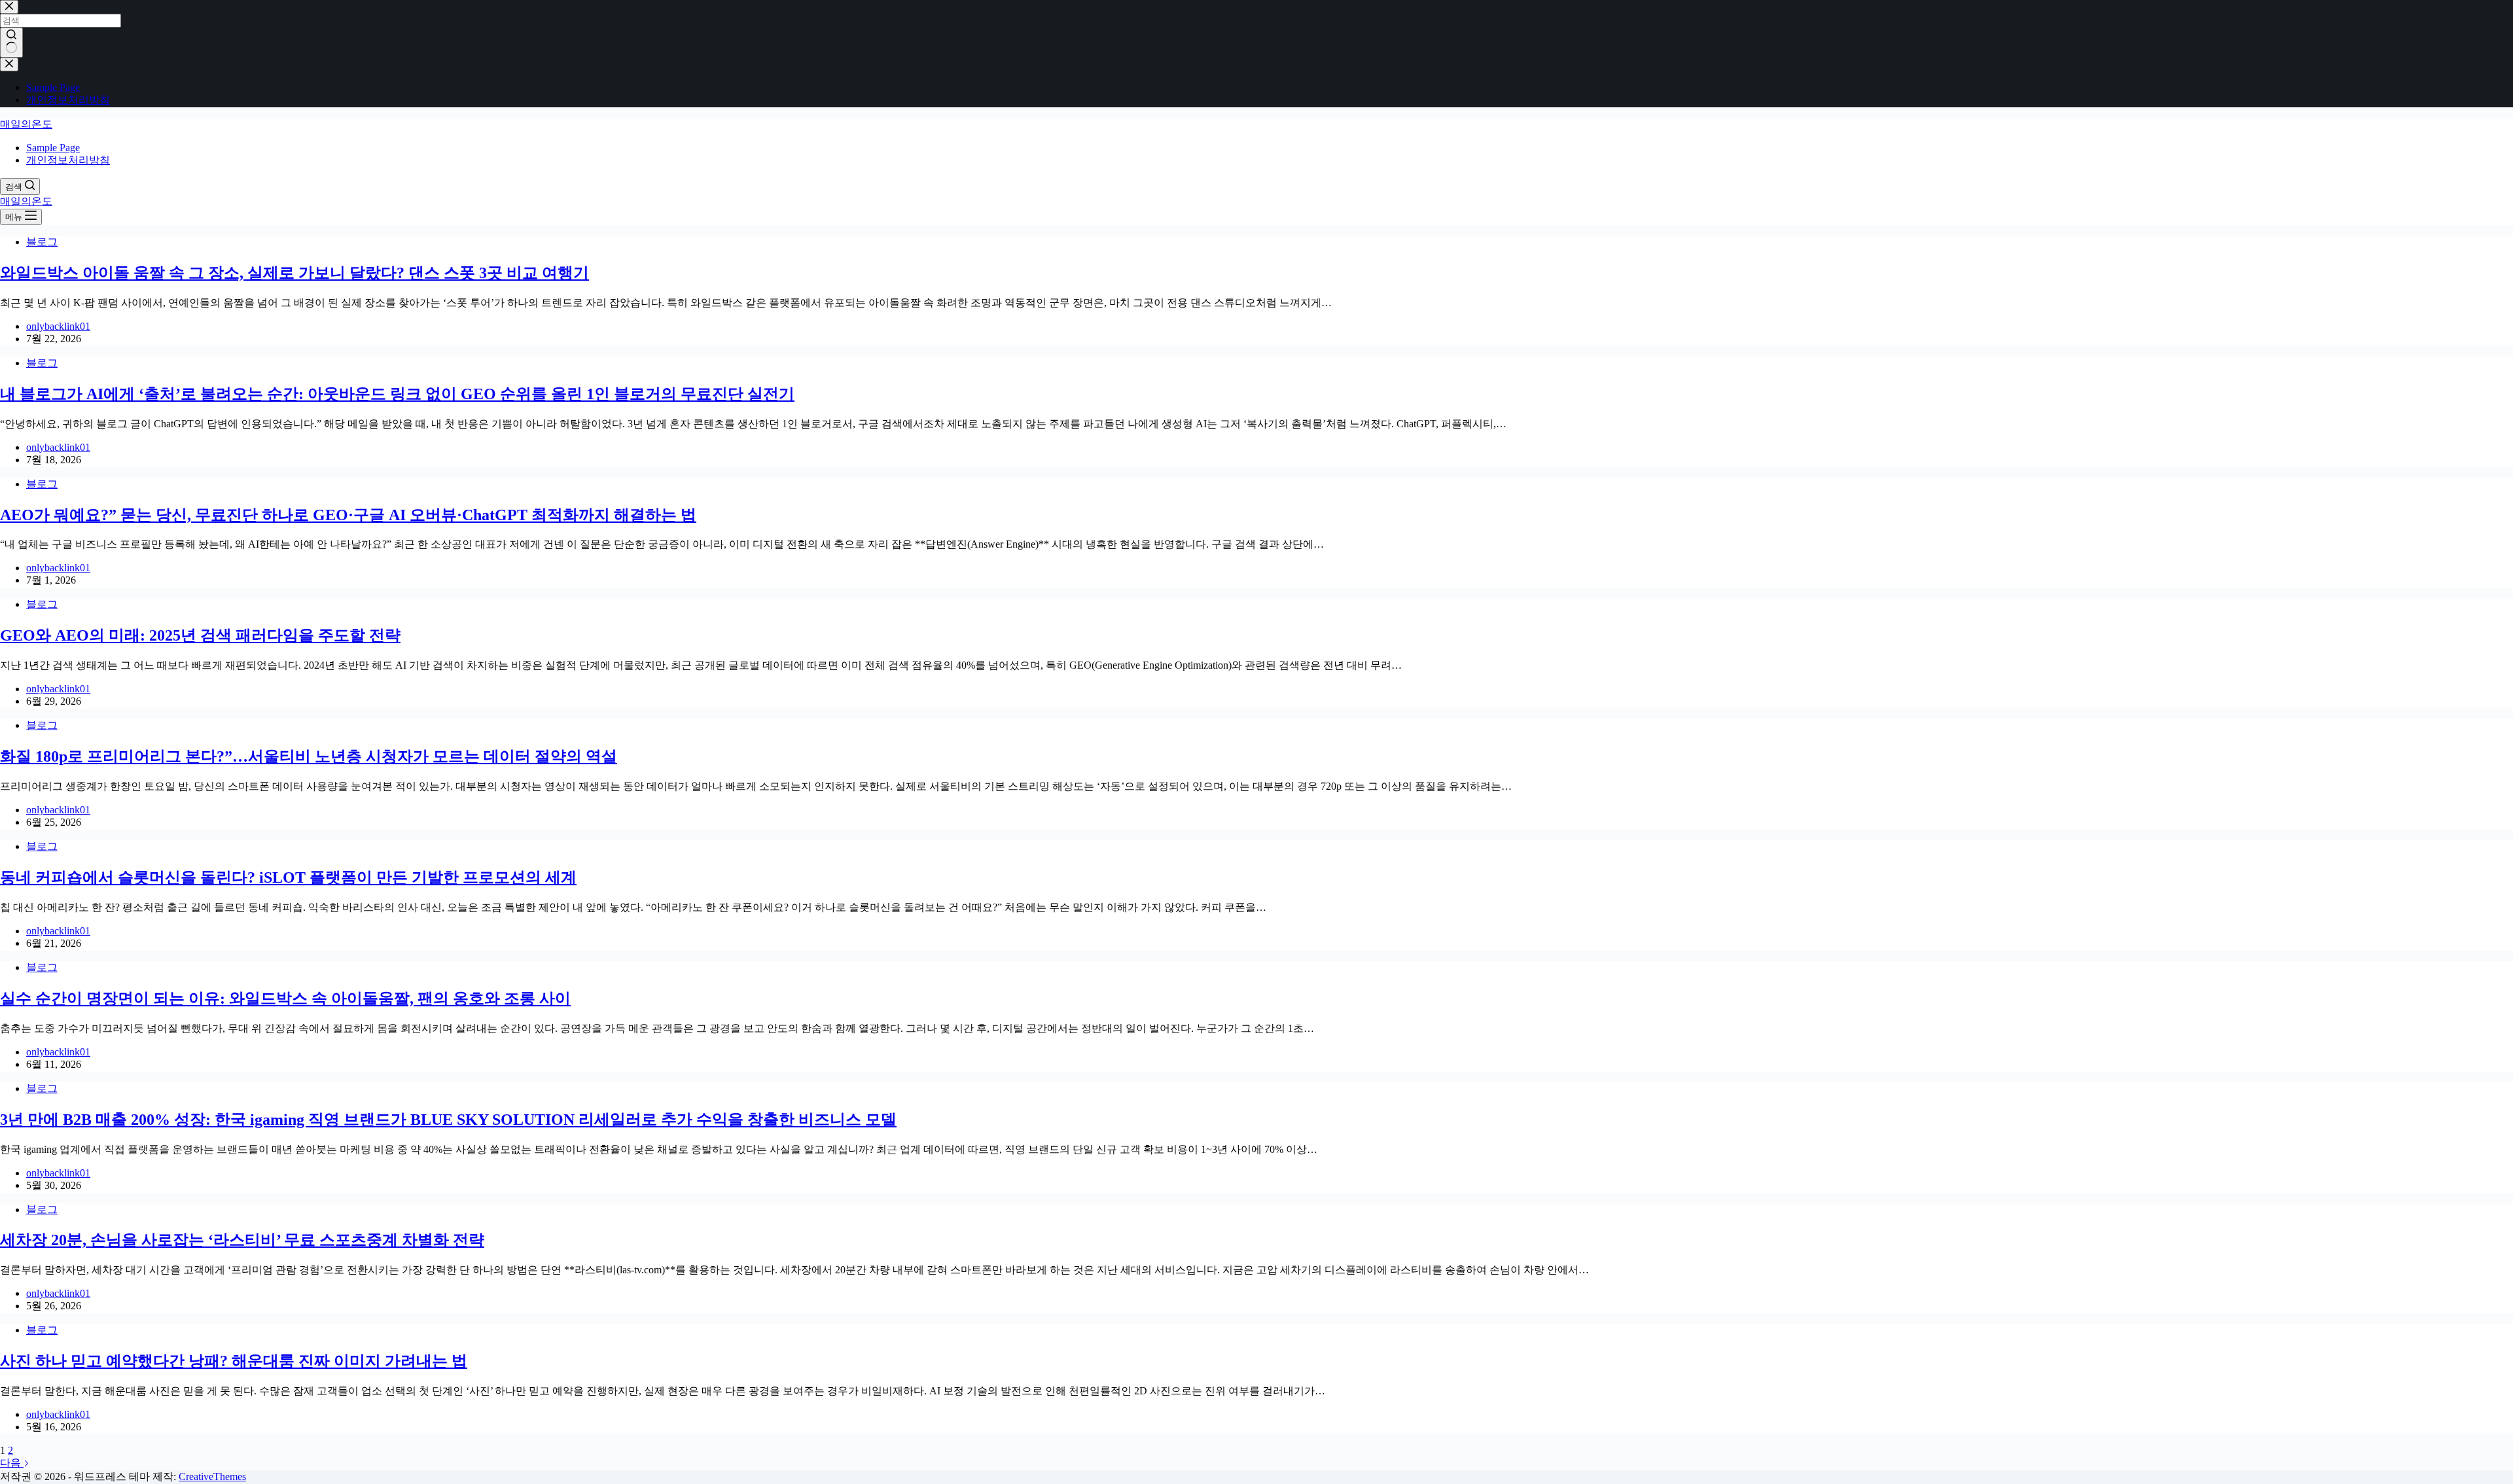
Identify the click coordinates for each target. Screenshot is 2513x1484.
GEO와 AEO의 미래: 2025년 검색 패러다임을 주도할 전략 (200, 635)
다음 (12, 1463)
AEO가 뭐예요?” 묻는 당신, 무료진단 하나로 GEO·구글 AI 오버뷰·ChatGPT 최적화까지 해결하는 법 (348, 515)
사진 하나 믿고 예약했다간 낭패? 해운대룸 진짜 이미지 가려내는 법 (234, 1361)
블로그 (42, 242)
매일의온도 (26, 124)
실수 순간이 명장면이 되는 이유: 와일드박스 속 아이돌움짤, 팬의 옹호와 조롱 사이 (285, 998)
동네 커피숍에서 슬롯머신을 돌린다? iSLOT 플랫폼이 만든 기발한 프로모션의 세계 (288, 877)
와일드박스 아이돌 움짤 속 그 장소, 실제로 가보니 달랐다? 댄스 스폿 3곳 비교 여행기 (294, 273)
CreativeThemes (212, 1476)
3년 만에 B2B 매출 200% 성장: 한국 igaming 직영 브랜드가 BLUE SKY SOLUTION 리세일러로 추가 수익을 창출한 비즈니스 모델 (448, 1120)
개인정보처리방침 (68, 160)
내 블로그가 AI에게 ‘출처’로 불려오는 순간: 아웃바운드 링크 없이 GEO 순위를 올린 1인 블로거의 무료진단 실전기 (397, 394)
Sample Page (53, 148)
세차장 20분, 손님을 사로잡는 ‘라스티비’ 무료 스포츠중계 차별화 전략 (242, 1240)
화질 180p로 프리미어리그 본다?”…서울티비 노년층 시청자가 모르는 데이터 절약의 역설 (309, 756)
